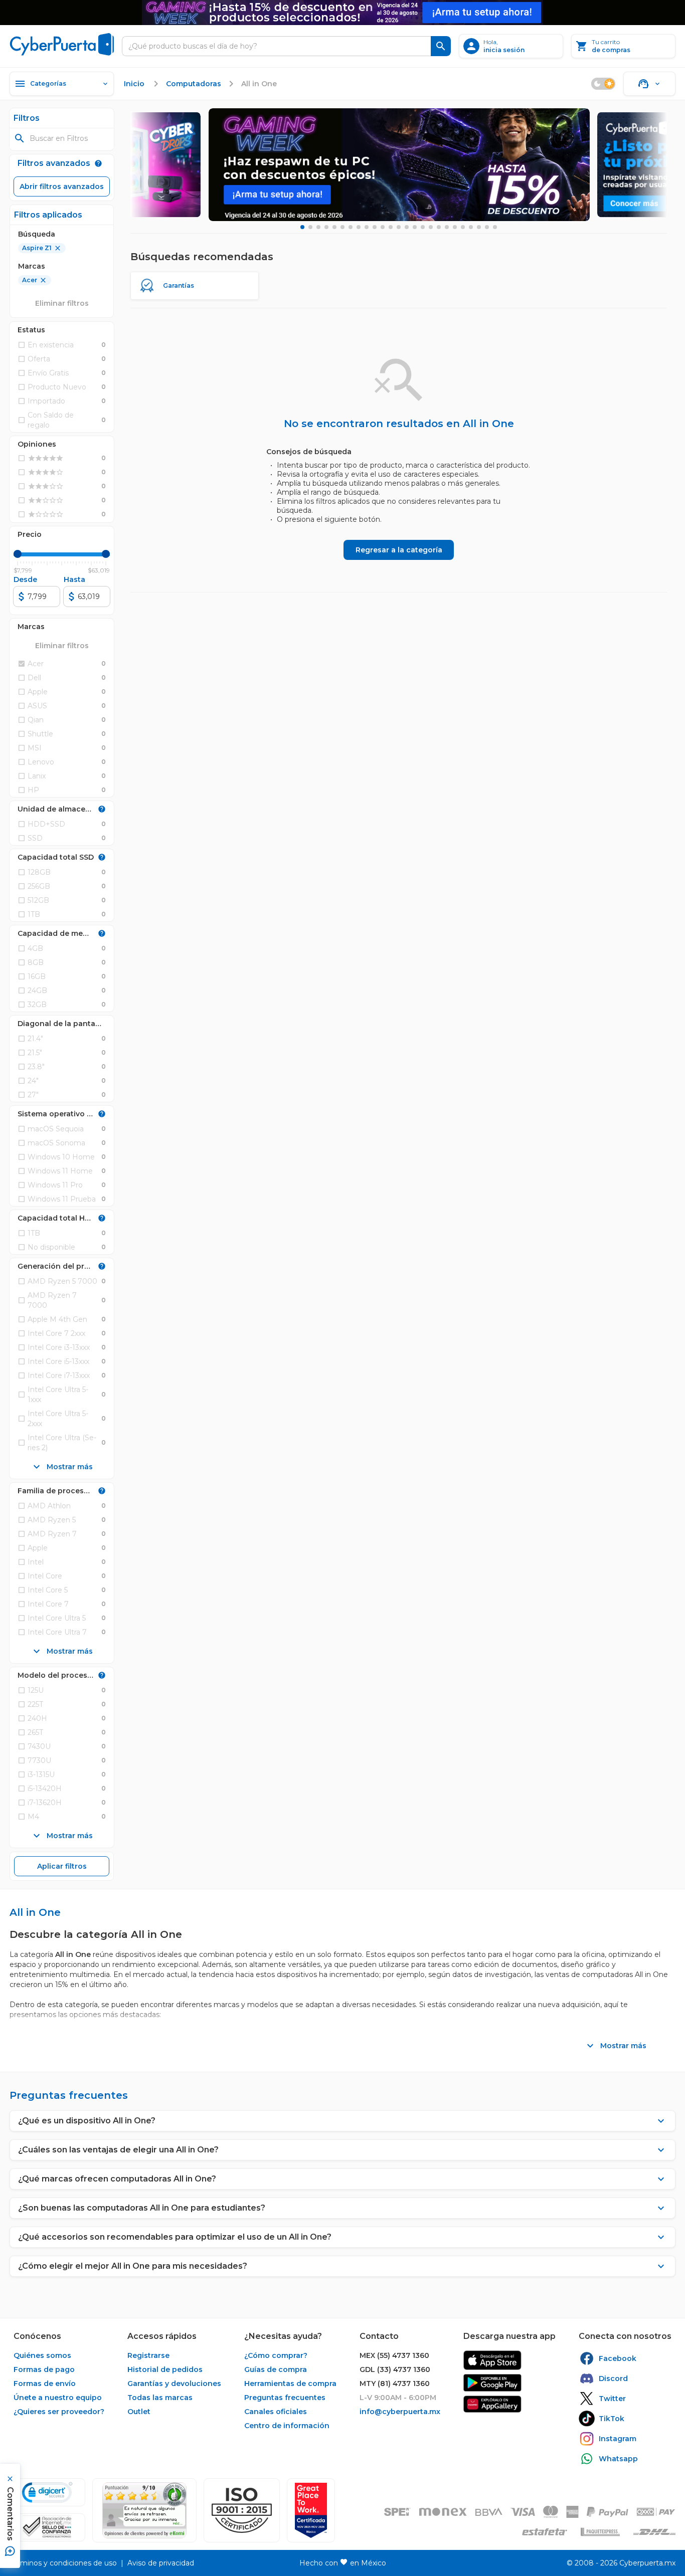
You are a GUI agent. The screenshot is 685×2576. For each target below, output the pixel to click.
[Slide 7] (351, 227)
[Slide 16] (423, 227)
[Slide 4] (326, 227)
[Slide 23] (479, 227)
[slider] (18, 554)
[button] (242, 2510)
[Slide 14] (407, 227)
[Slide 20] (455, 227)
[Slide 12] (391, 227)
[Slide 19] (447, 227)
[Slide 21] (463, 227)
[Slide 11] (383, 227)
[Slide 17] (431, 227)
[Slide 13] (399, 227)
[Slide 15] (415, 227)
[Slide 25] (495, 227)
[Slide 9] (367, 227)
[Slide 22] (471, 227)
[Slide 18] (439, 227)
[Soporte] (649, 84)
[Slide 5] (334, 227)
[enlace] (492, 2360)
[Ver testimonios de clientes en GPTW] (311, 2510)
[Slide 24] (487, 227)
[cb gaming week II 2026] (399, 165)
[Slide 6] (342, 227)
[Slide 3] (318, 227)
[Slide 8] (359, 227)
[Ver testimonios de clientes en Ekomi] (144, 2510)
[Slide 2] (310, 227)
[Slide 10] (375, 227)
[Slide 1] (302, 227)
